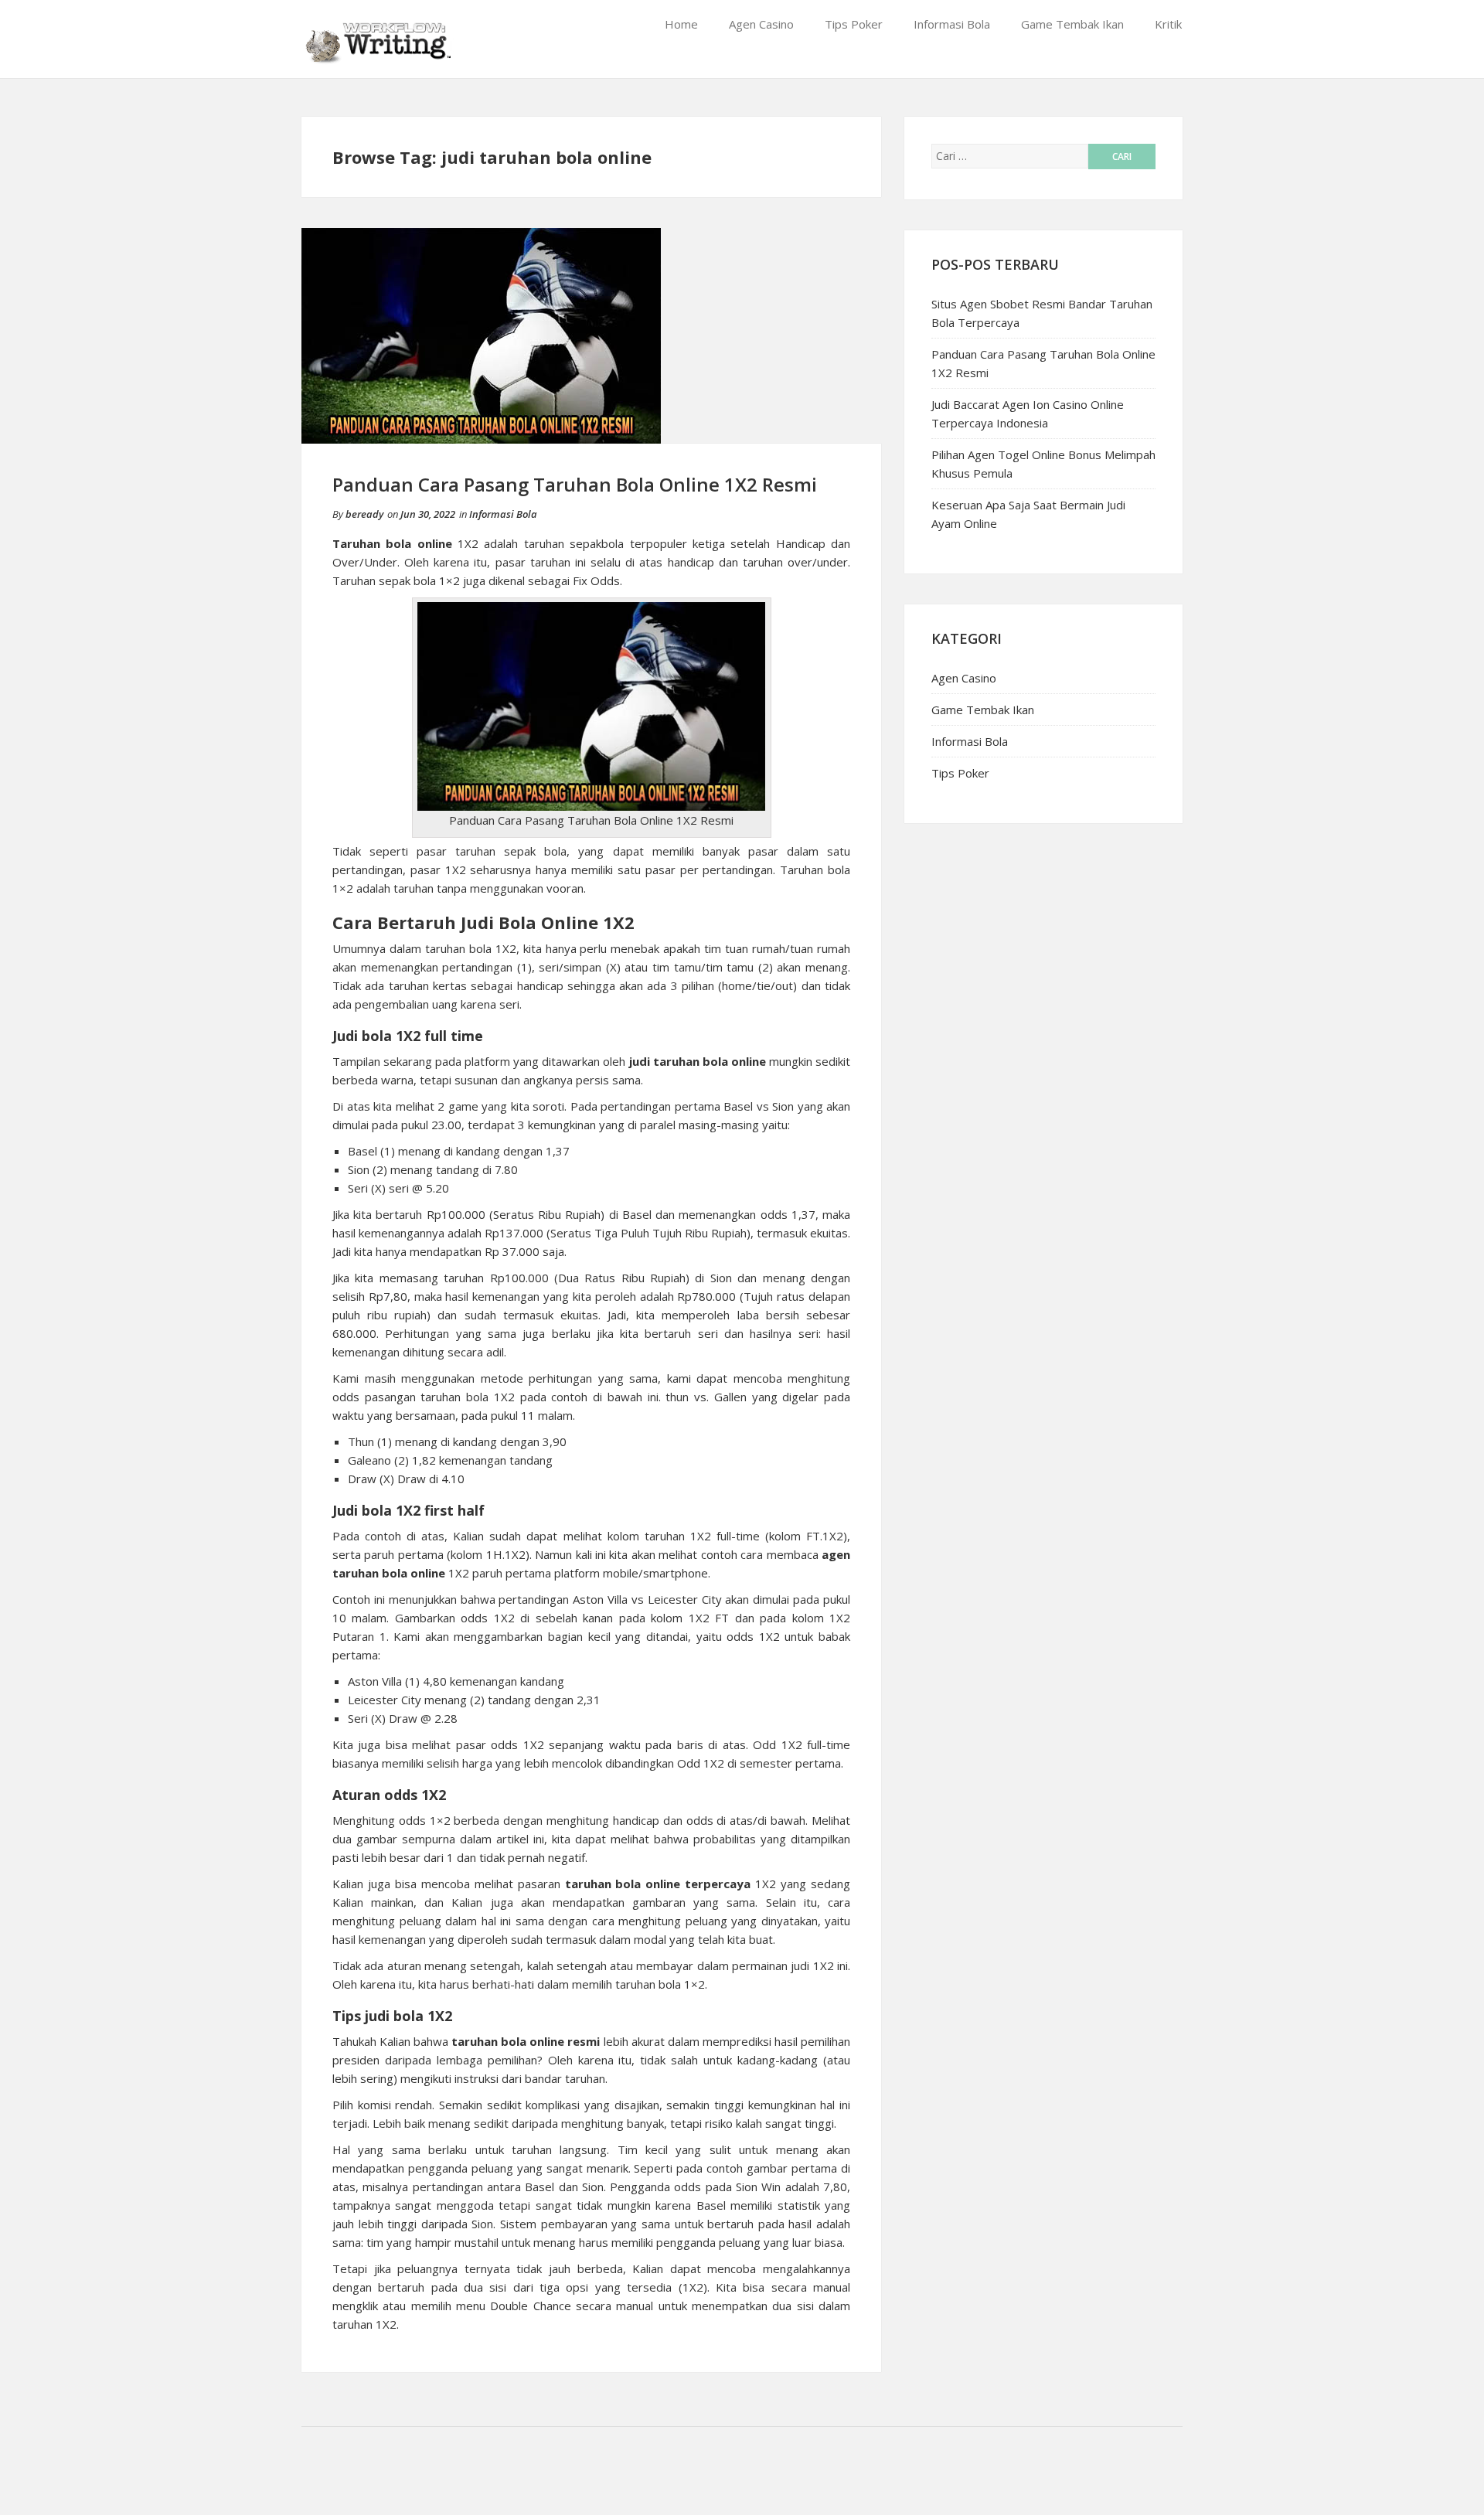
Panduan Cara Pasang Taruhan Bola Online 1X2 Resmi (575, 484)
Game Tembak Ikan (1072, 24)
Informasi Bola (952, 24)
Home (681, 24)
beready (364, 514)
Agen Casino (761, 24)
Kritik (1168, 24)
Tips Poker (854, 24)
